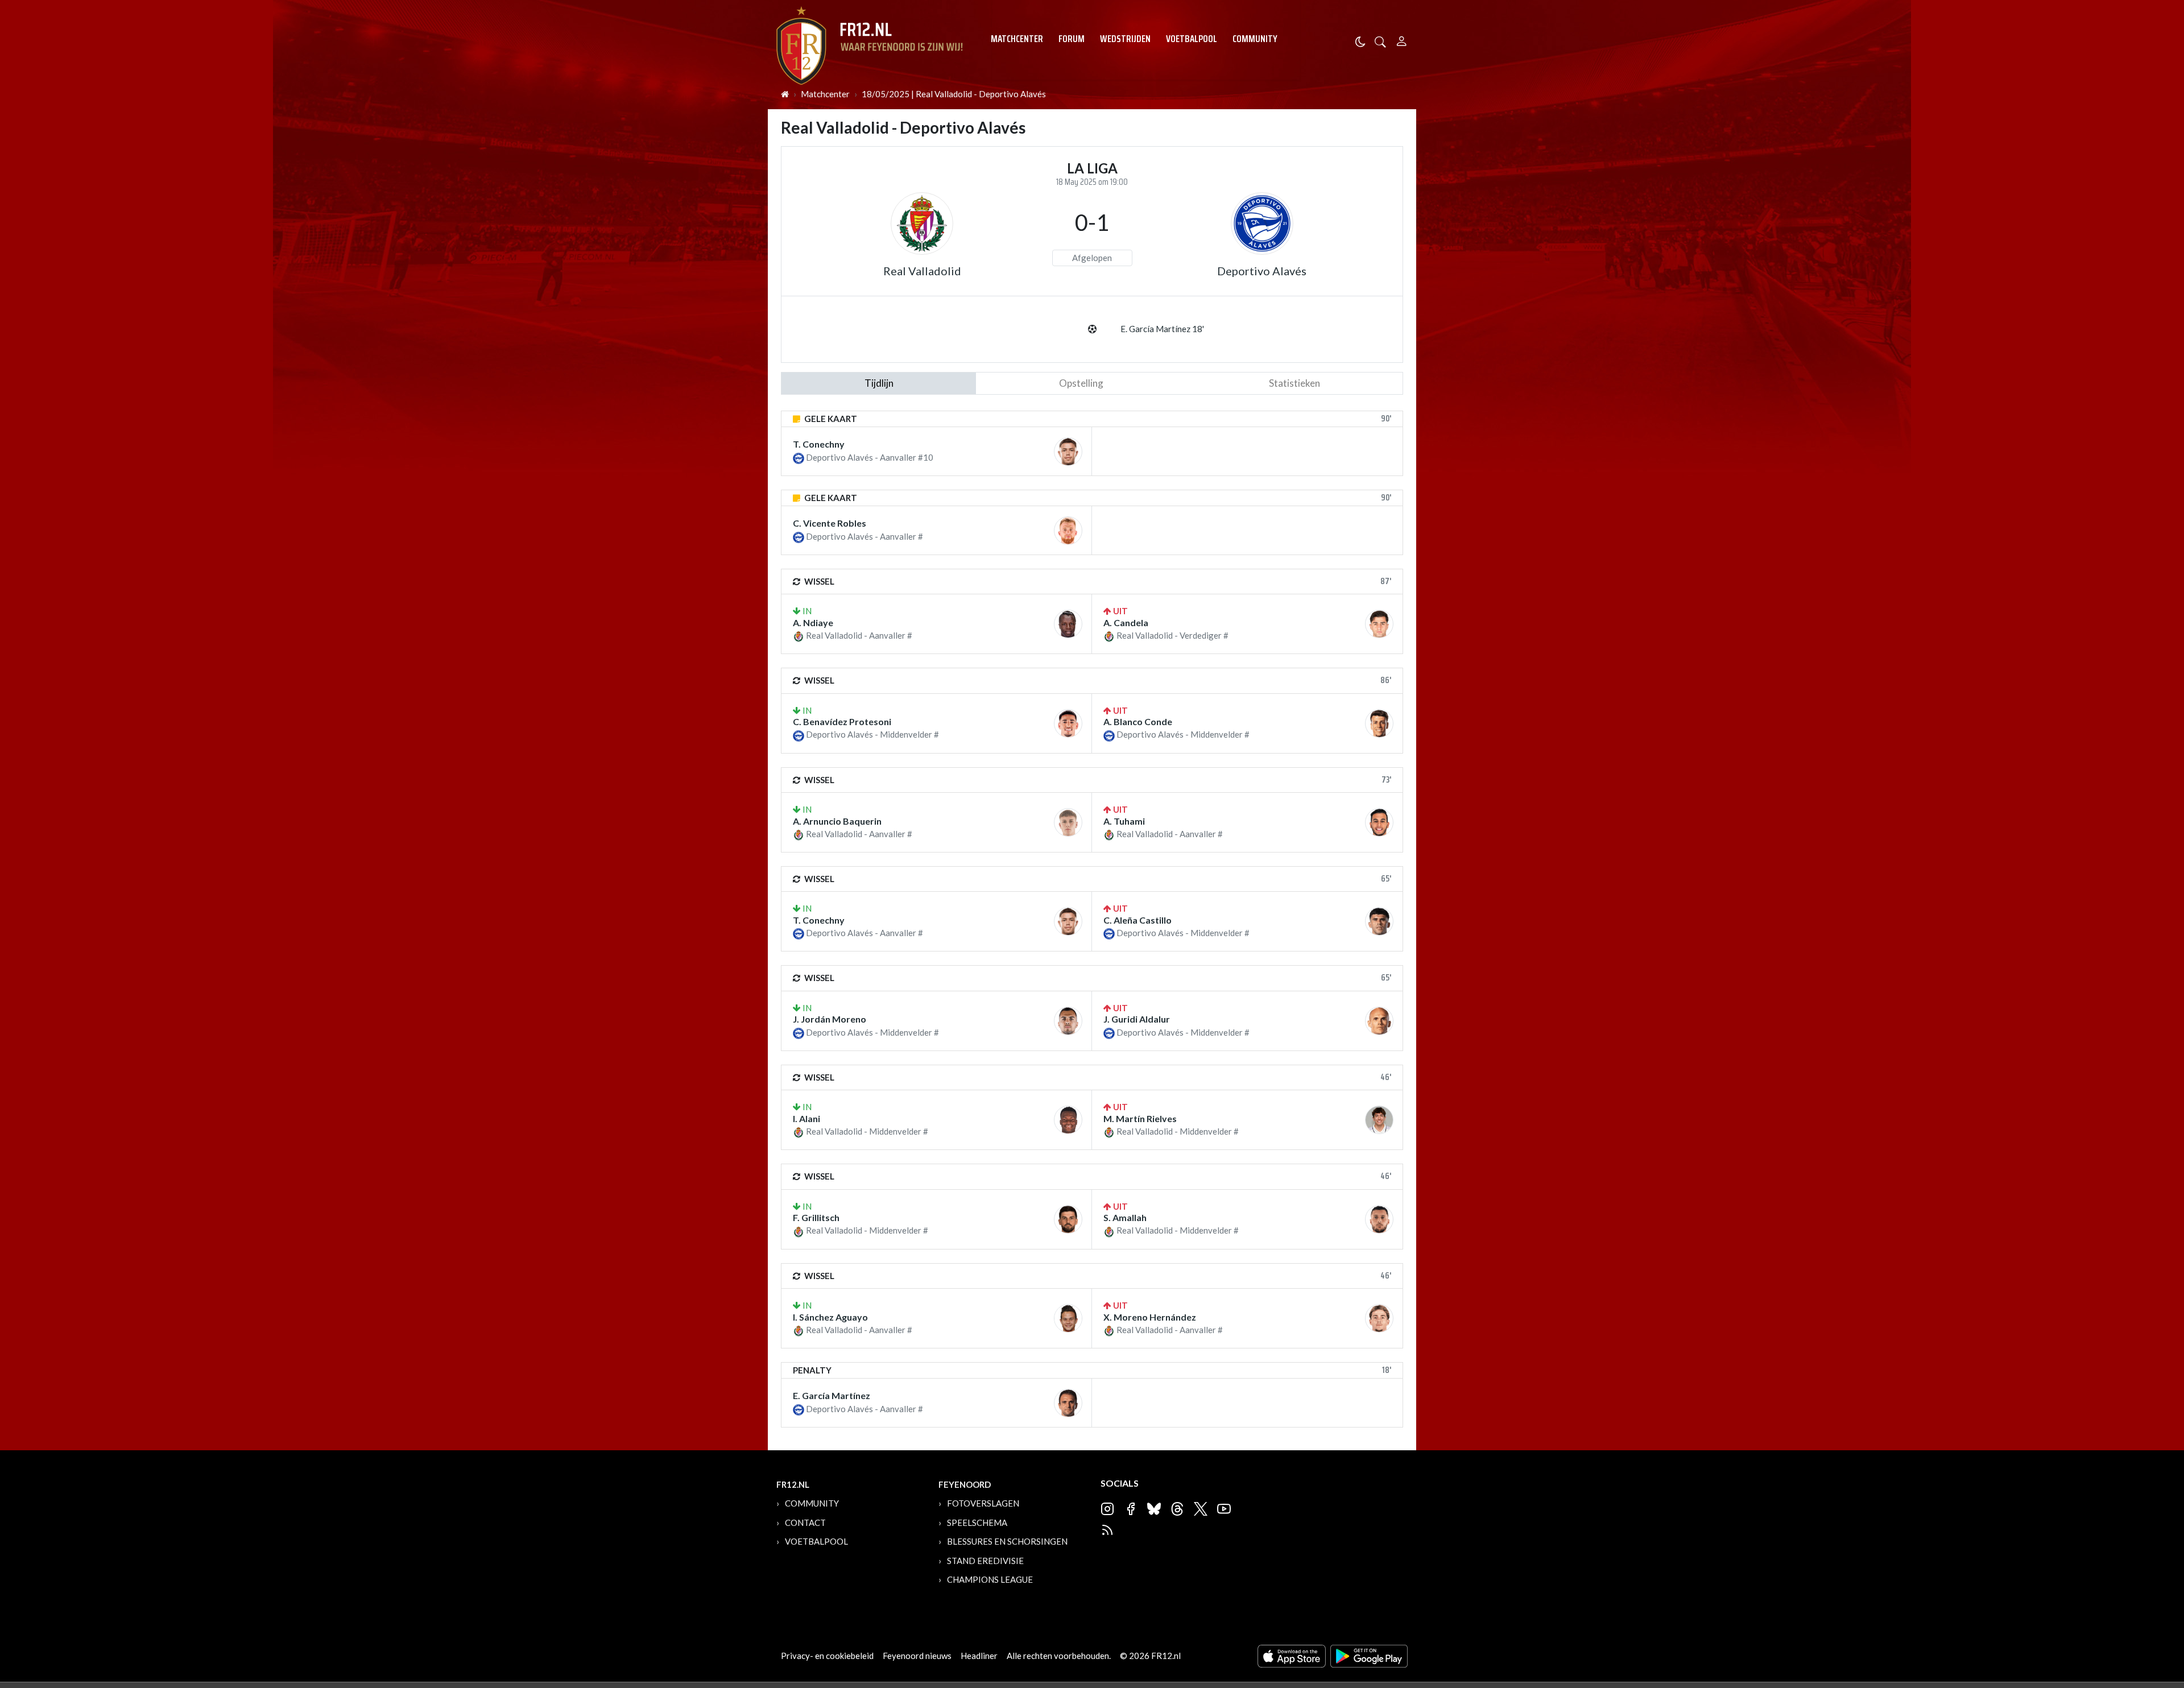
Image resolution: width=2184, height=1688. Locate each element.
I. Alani (806, 1118)
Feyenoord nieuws (917, 1656)
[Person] (1402, 40)
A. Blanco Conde (1138, 721)
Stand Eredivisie (985, 1561)
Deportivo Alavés (1262, 271)
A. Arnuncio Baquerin (837, 821)
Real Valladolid (922, 271)
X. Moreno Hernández (1150, 1317)
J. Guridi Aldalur (1137, 1019)
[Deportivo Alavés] (1262, 224)
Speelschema (977, 1522)
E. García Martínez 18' (1162, 329)
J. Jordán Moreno (830, 1019)
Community (1255, 39)
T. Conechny (819, 444)
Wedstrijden (1125, 39)
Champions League (990, 1579)
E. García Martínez (832, 1395)
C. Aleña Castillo (1137, 920)
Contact (805, 1522)
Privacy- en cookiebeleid (827, 1656)
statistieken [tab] (1294, 383)
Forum (1072, 39)
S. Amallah (1125, 1217)
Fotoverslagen (983, 1503)
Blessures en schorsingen (1007, 1541)
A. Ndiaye (813, 622)
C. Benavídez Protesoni (842, 721)
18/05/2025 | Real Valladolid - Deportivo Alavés (954, 94)
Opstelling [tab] (1081, 383)
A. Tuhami (1124, 821)
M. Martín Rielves (1140, 1118)
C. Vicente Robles (830, 523)
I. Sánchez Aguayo (830, 1317)
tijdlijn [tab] (879, 383)
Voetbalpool (1192, 39)
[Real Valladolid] (922, 224)
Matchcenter (1017, 39)
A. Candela (1126, 622)
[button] (1380, 41)
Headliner (979, 1656)
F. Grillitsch (816, 1217)
